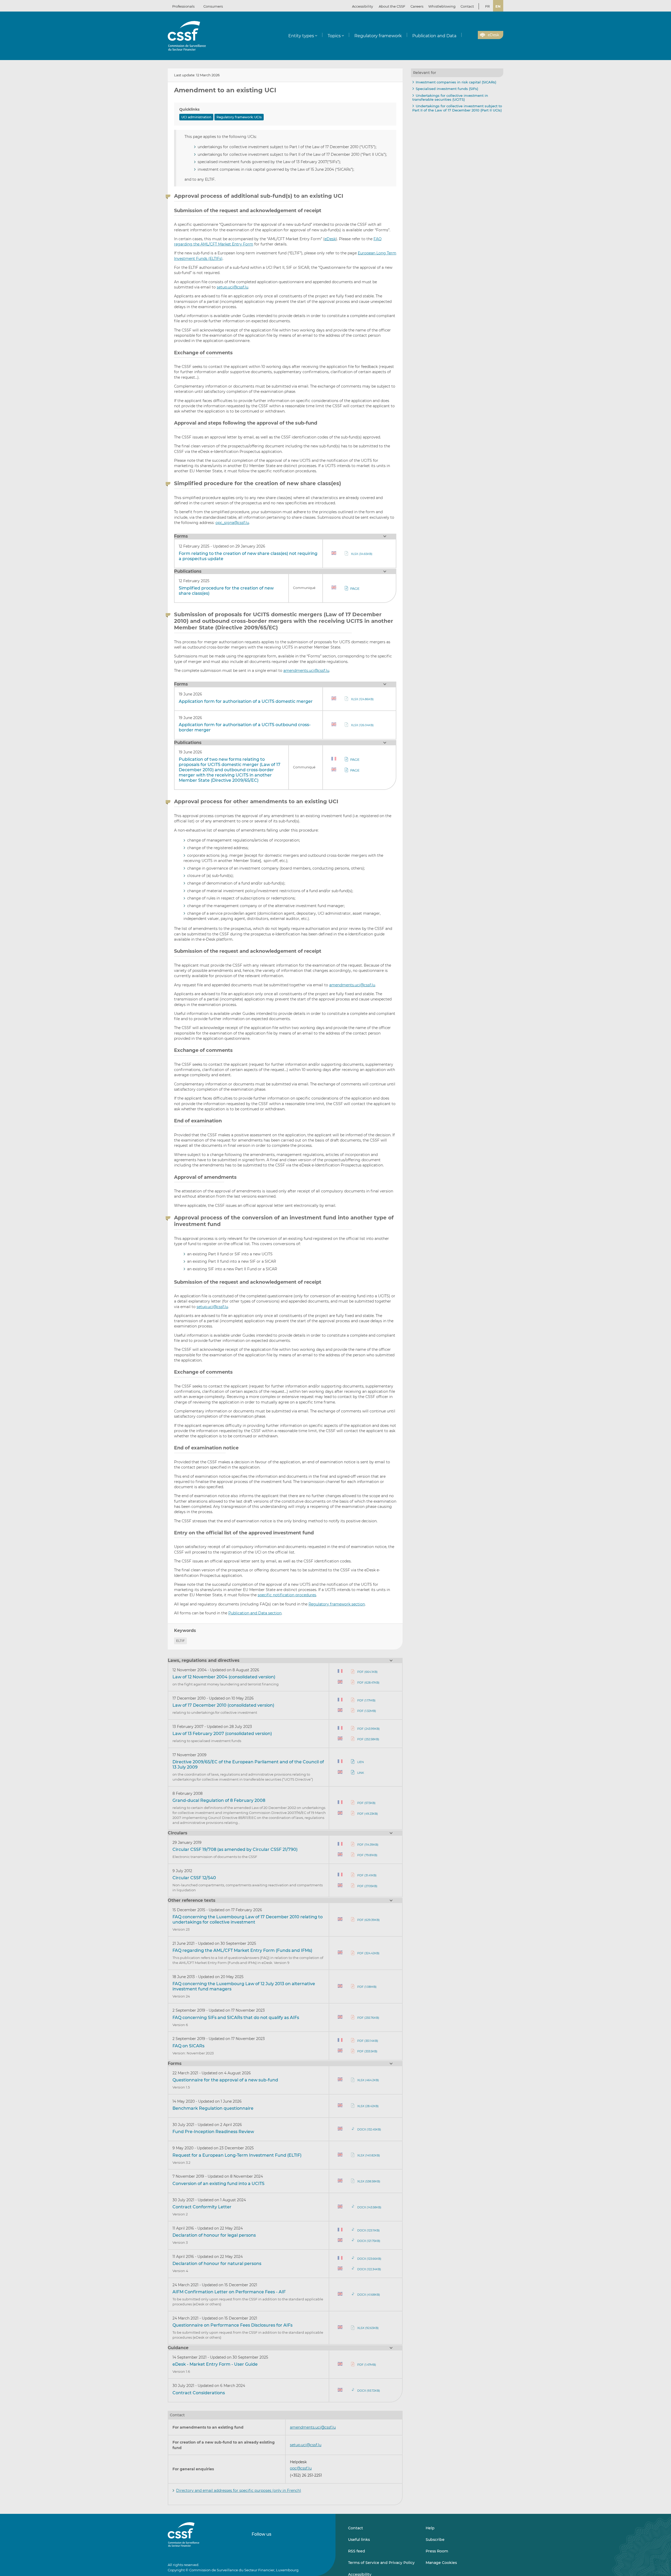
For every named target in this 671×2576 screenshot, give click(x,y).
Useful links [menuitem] (359, 2540)
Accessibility (362, 6)
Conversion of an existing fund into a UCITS (218, 2184)
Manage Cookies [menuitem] (441, 2563)
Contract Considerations (199, 2393)
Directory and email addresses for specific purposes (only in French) (239, 2491)
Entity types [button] (301, 36)
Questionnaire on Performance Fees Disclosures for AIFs (232, 2325)
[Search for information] (466, 35)
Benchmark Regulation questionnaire (213, 2108)
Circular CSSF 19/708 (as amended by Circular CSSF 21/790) (235, 1849)
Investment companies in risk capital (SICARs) (456, 82)
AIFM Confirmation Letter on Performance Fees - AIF (229, 2292)
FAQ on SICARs (188, 2046)
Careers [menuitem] (417, 6)
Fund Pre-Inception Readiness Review (213, 2132)
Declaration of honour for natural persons (217, 2264)
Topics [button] (334, 36)
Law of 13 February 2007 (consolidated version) (222, 1734)
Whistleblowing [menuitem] (442, 6)
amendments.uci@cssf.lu (306, 671)
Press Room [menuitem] (437, 2551)
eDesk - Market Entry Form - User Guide (215, 2364)
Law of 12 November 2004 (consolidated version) (224, 1677)
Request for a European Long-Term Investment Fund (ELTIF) (237, 2155)
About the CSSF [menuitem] (392, 6)
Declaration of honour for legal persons (214, 2235)
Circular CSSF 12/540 (194, 1878)
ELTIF (180, 1641)
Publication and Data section (255, 1613)
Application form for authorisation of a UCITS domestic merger (246, 701)
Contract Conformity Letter (202, 2207)
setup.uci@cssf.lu (232, 287)
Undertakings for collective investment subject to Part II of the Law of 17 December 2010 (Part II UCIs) (457, 108)
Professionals (183, 6)
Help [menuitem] (430, 2528)
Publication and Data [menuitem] (434, 36)
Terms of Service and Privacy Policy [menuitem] (381, 2563)
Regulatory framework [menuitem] (378, 36)
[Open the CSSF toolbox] (472, 35)
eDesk (330, 239)
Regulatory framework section (337, 1604)
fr (487, 6)
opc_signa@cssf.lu (232, 523)
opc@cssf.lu (301, 2468)
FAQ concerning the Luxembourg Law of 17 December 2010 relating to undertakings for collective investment (248, 1919)
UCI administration (196, 117)
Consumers (213, 6)
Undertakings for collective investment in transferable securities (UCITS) (450, 98)
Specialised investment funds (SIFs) (447, 89)
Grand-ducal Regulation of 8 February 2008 (219, 1800)
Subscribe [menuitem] (435, 2540)
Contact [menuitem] (467, 6)
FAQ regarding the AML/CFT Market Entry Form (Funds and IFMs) (242, 1950)
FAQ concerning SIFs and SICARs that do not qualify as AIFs (236, 2018)
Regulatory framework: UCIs (239, 117)
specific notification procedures (287, 1595)
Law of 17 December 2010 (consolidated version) (223, 1705)
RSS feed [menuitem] (357, 2551)
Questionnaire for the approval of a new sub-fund (225, 2080)
